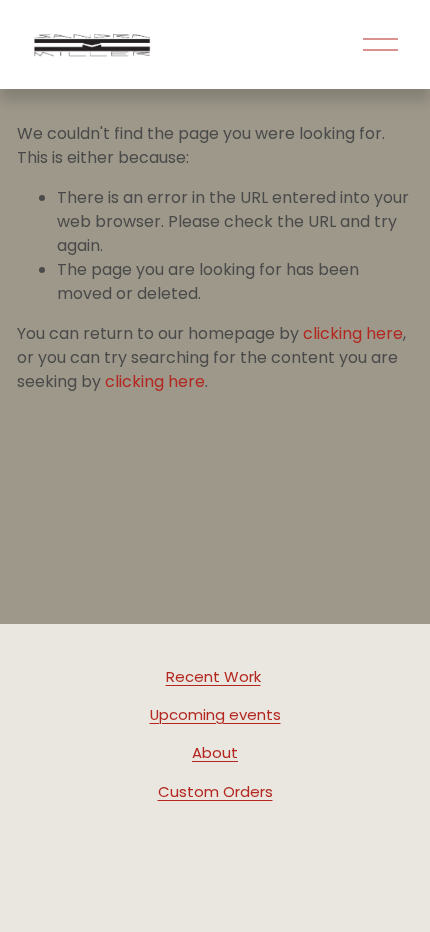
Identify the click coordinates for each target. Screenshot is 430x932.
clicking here (353, 333)
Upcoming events (215, 714)
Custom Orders (215, 791)
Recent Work (213, 676)
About (215, 752)
